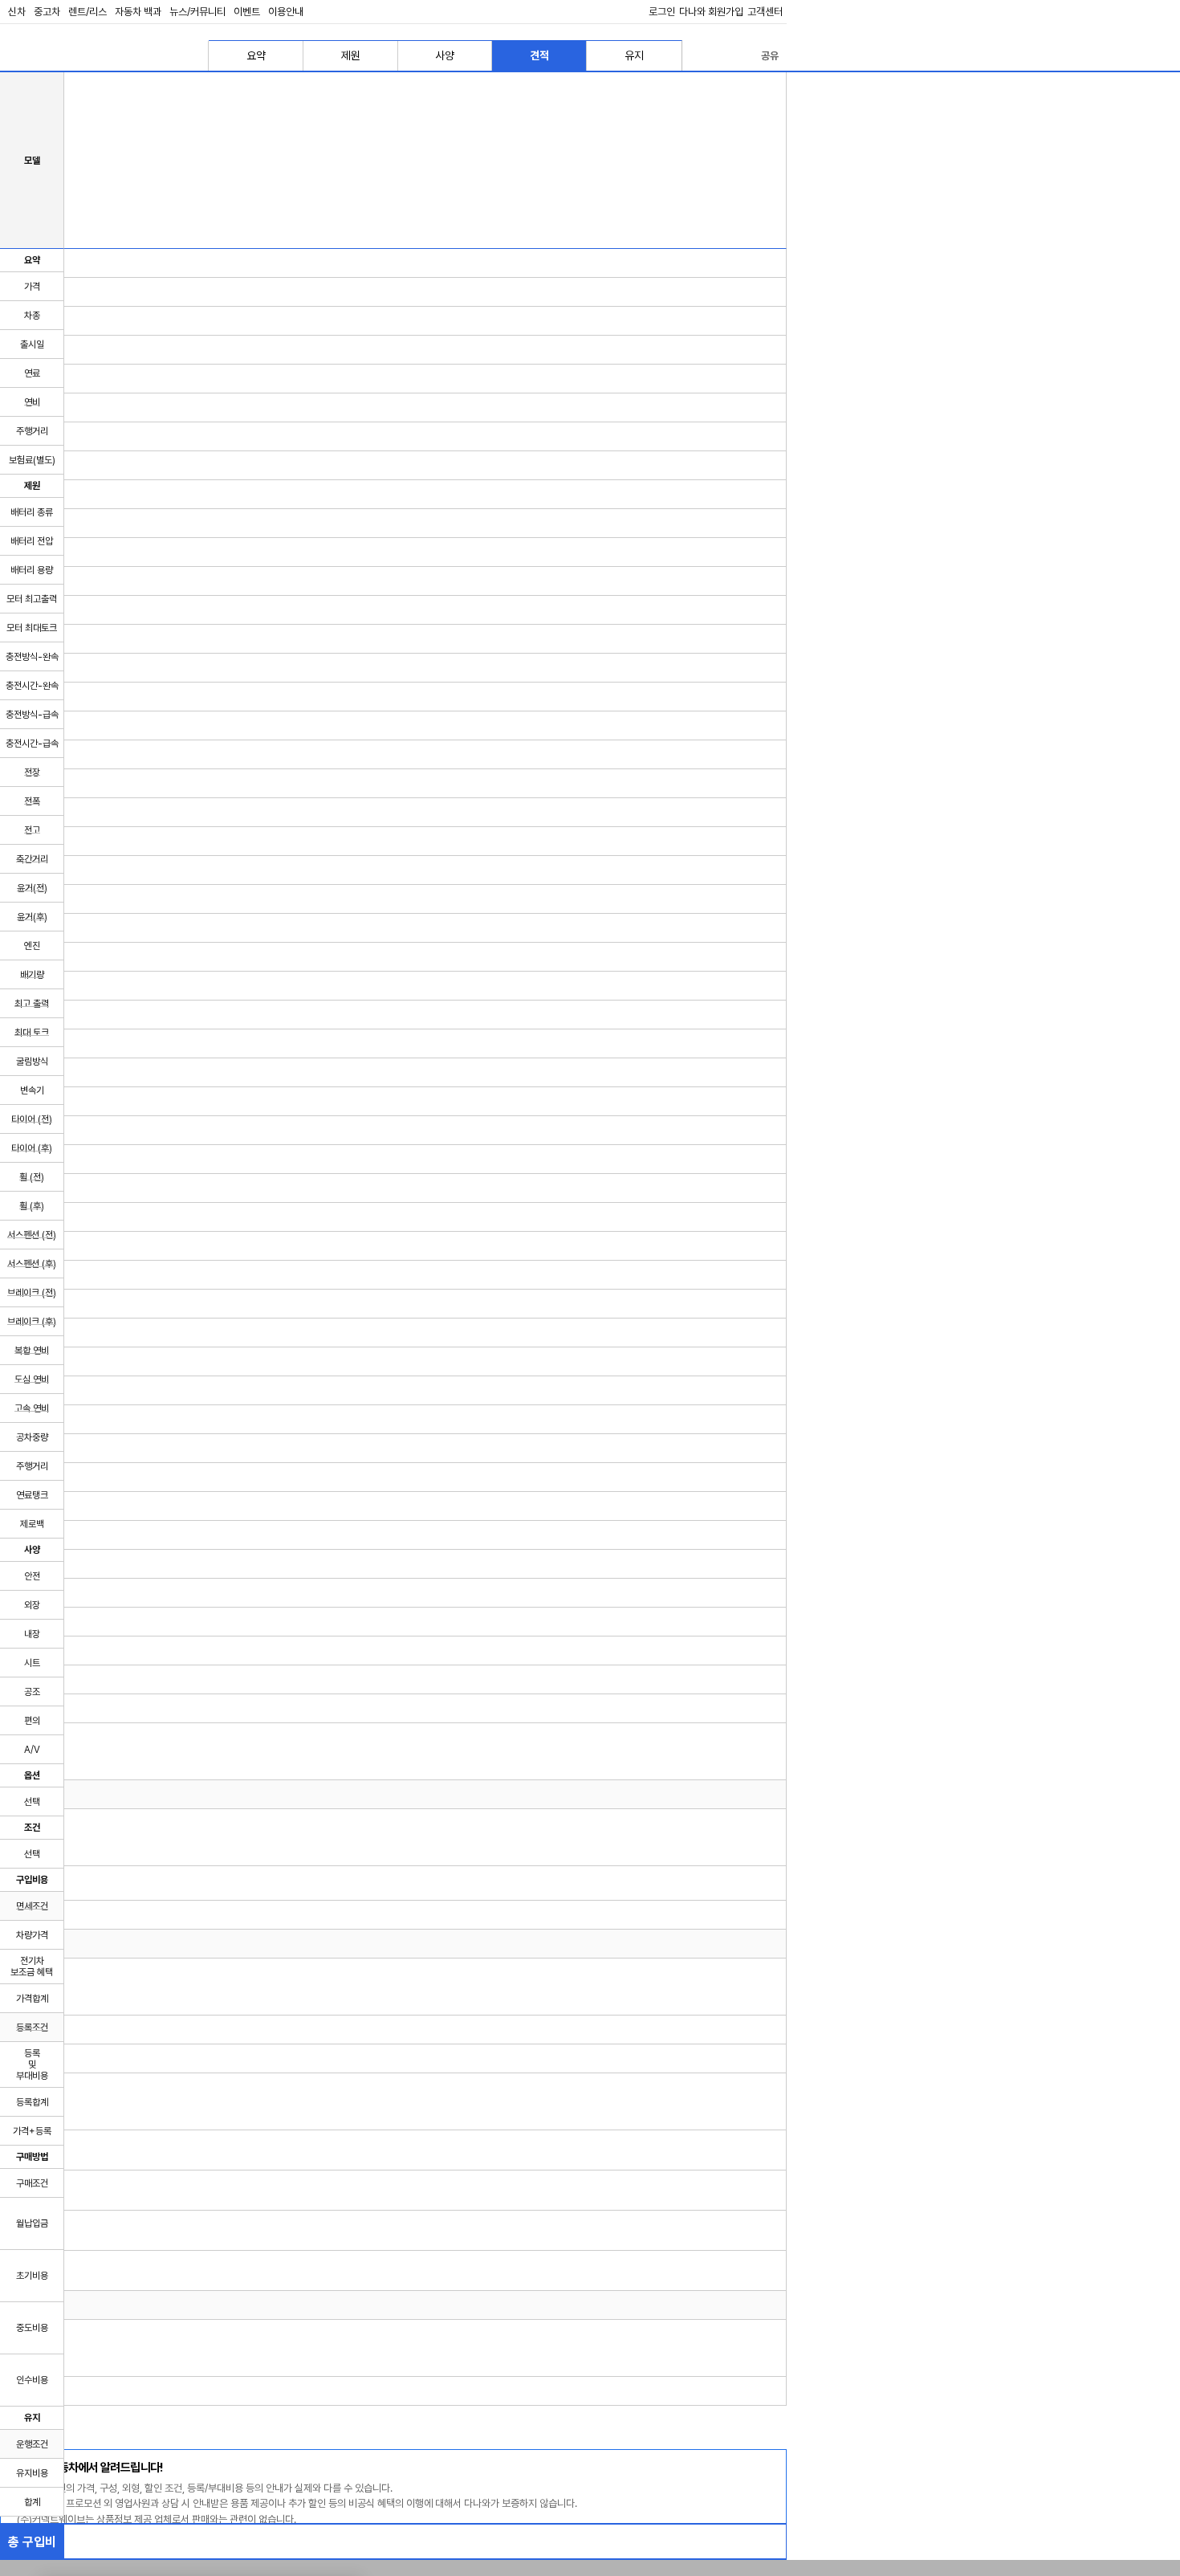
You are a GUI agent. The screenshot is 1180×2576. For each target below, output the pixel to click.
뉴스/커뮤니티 (197, 12)
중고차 (47, 12)
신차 (17, 12)
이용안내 (286, 12)
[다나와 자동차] (80, 55)
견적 (539, 55)
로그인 (662, 12)
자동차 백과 (138, 12)
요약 (256, 55)
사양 (445, 55)
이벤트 (247, 12)
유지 (634, 55)
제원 (351, 55)
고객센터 (765, 12)
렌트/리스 (87, 12)
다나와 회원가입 (711, 12)
